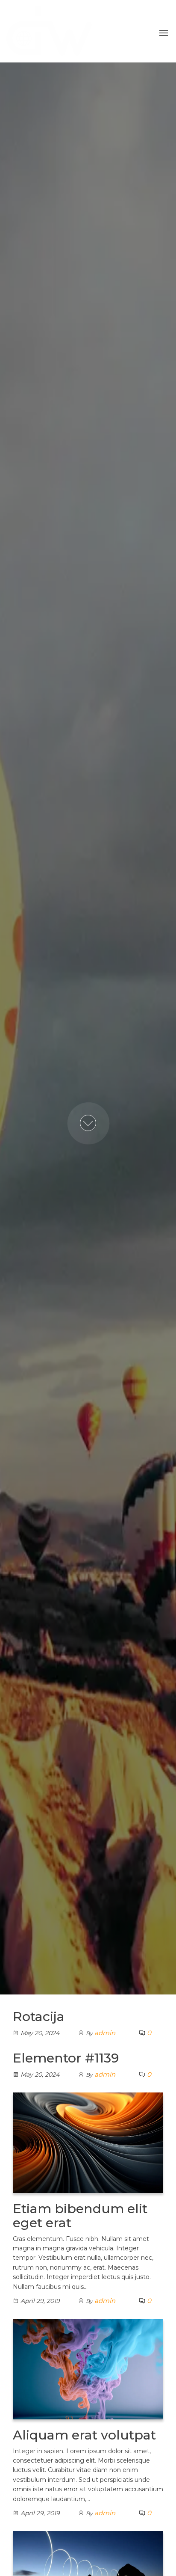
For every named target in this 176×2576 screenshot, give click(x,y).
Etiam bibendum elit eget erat (80, 2216)
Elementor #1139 (66, 2058)
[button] (164, 33)
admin (105, 2033)
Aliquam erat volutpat (84, 2435)
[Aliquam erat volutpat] (88, 2368)
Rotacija (39, 2017)
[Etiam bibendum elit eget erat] (88, 2142)
